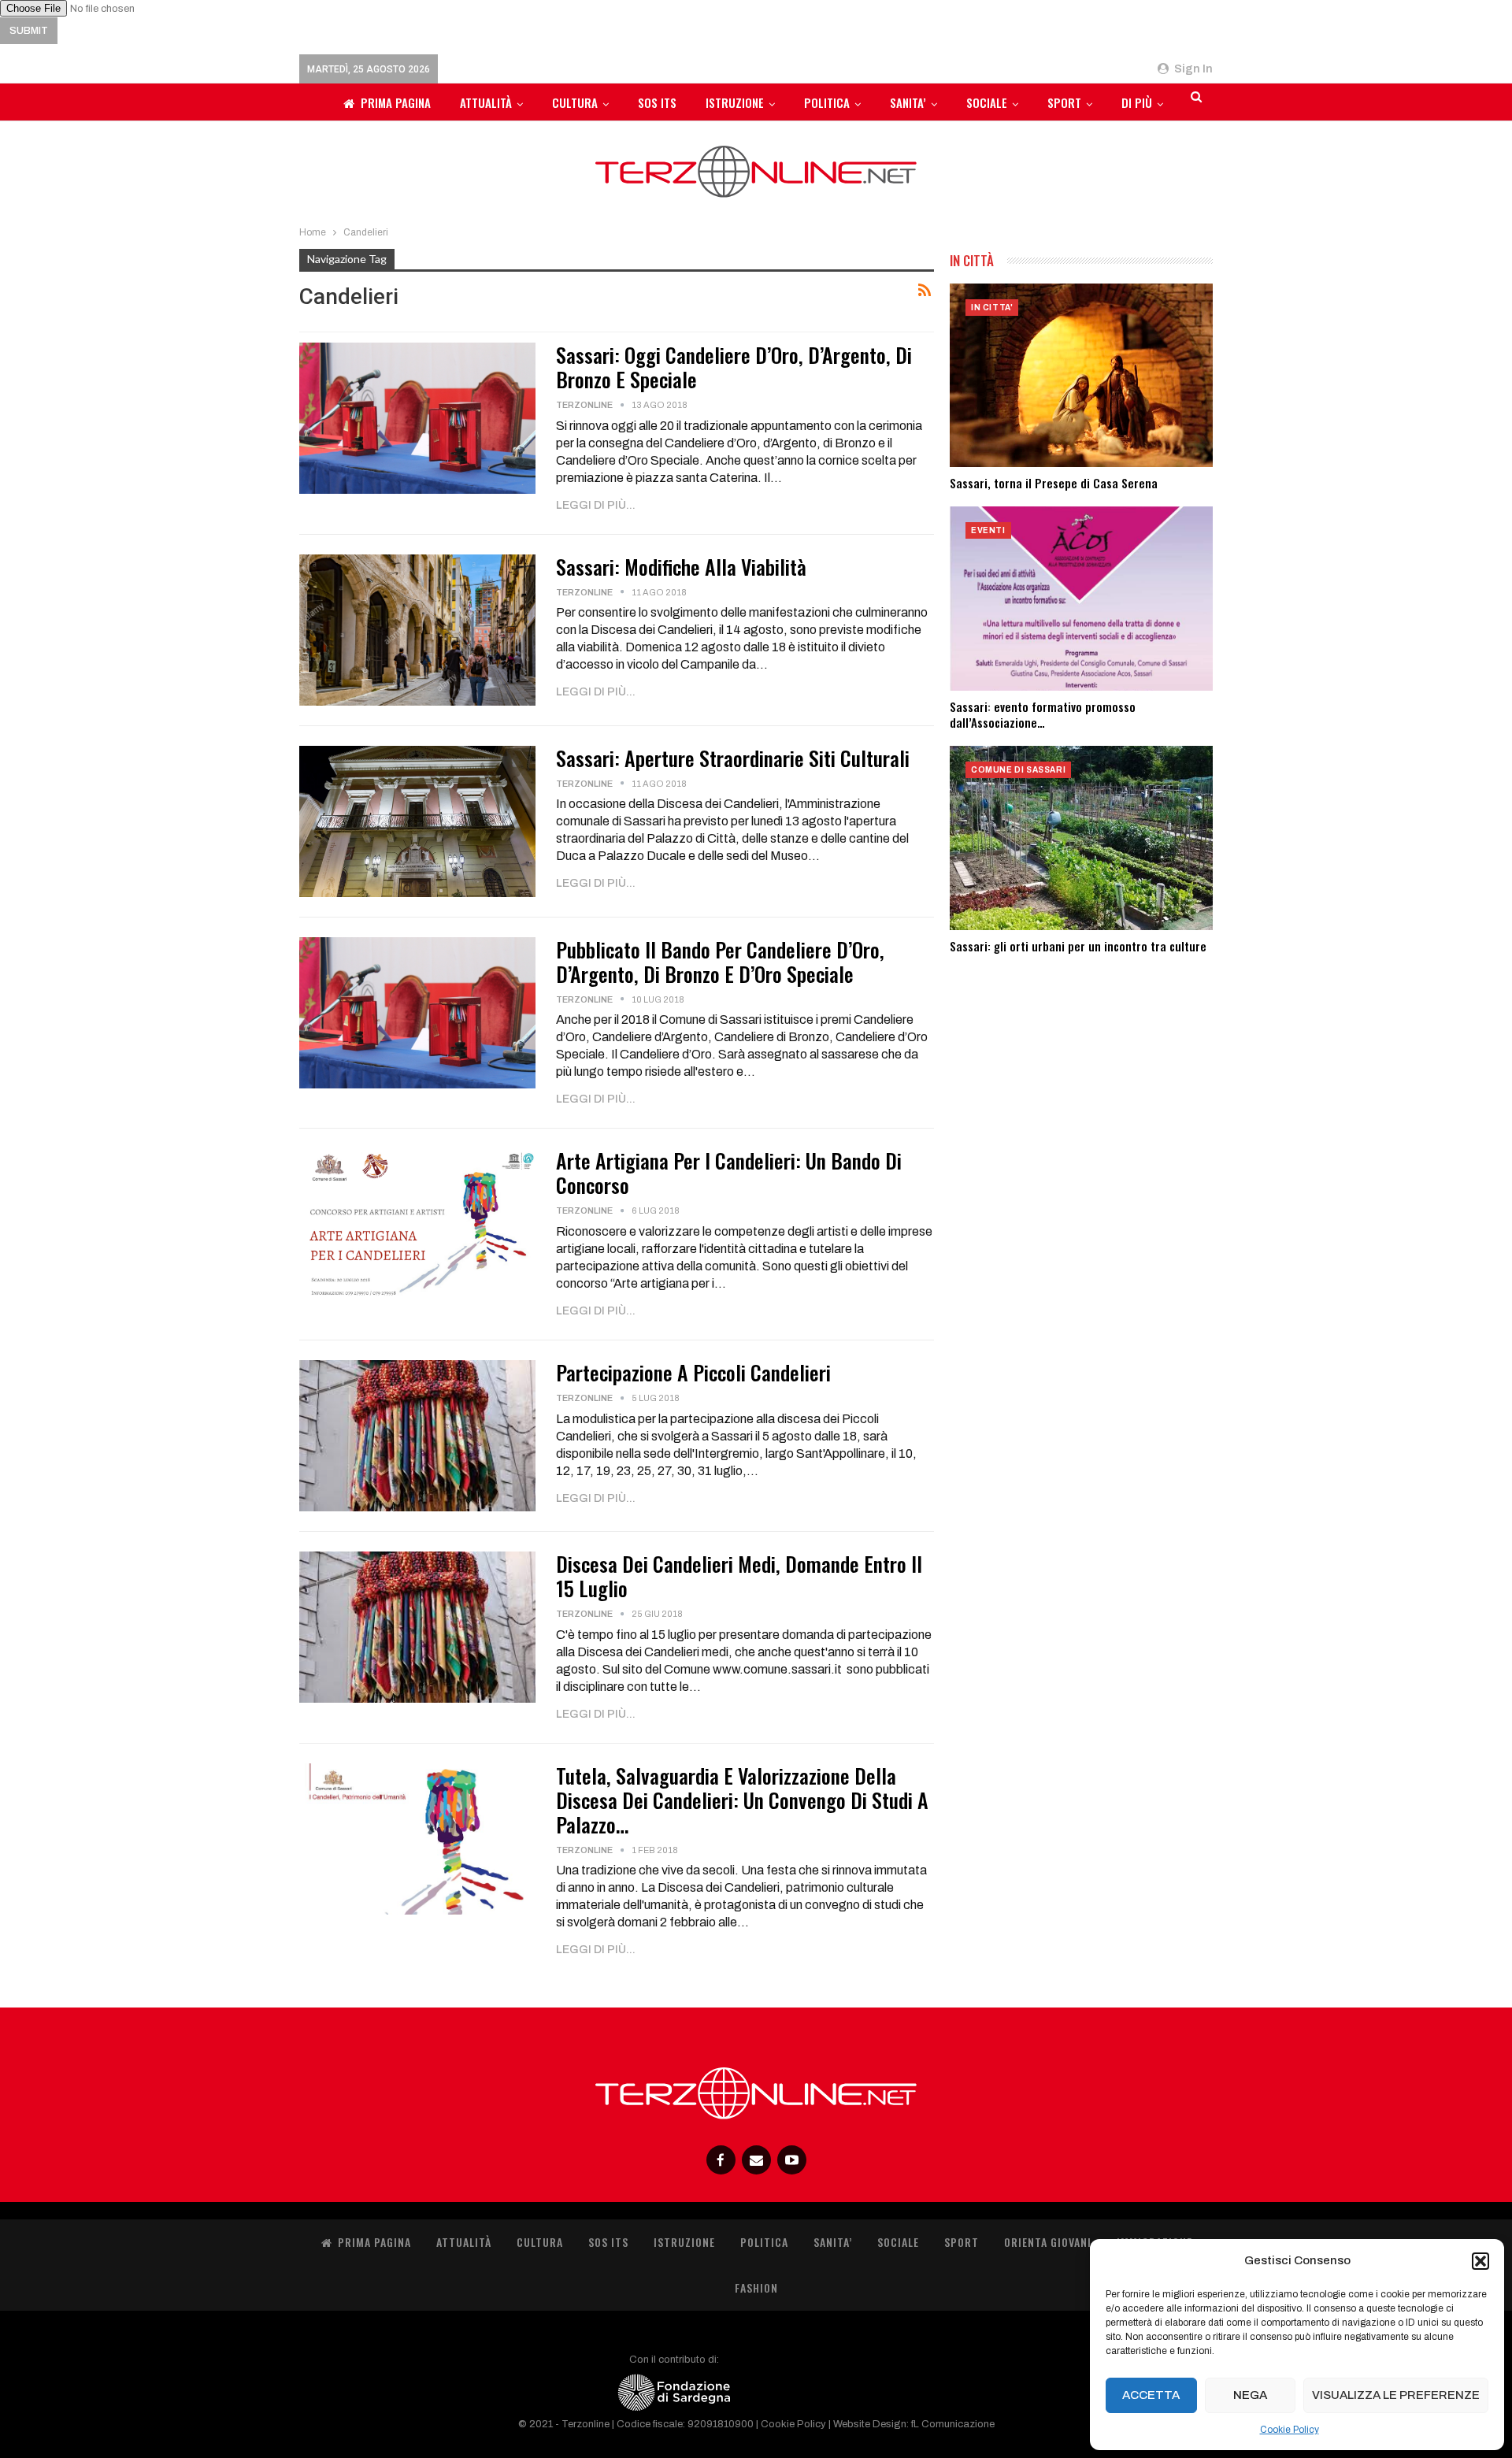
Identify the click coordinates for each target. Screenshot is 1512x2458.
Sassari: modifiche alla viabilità (681, 567)
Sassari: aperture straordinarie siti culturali (733, 758)
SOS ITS (657, 102)
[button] (1480, 2261)
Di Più (1137, 102)
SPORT (1064, 102)
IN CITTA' (992, 308)
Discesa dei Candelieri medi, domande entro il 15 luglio (739, 1576)
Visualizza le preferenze (1396, 2395)
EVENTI (988, 530)
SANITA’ (908, 102)
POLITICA (827, 102)
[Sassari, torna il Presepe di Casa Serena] (1081, 376)
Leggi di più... (596, 505)
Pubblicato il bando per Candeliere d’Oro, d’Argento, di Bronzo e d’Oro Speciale (720, 962)
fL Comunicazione (953, 2424)
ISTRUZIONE (735, 102)
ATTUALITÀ (486, 102)
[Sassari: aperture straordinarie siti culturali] (417, 821)
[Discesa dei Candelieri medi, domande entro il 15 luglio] (417, 1627)
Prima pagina (396, 102)
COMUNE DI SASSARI (1018, 770)
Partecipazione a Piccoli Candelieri (693, 1372)
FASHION (756, 2287)
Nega (1250, 2395)
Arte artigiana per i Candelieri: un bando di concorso (729, 1173)
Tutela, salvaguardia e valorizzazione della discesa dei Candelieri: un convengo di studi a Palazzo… (742, 1800)
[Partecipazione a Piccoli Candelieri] (417, 1436)
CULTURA (575, 102)
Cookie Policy (1290, 2430)
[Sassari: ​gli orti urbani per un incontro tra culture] (1081, 838)
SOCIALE (987, 102)
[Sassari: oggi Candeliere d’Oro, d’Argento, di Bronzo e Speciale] (417, 418)
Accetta (1151, 2395)
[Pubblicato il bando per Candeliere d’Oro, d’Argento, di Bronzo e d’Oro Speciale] (417, 1013)
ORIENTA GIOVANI (1048, 2242)
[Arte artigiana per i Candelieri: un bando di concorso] (417, 1224)
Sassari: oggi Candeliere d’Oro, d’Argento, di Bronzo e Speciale (734, 367)
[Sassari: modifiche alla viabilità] (417, 630)
